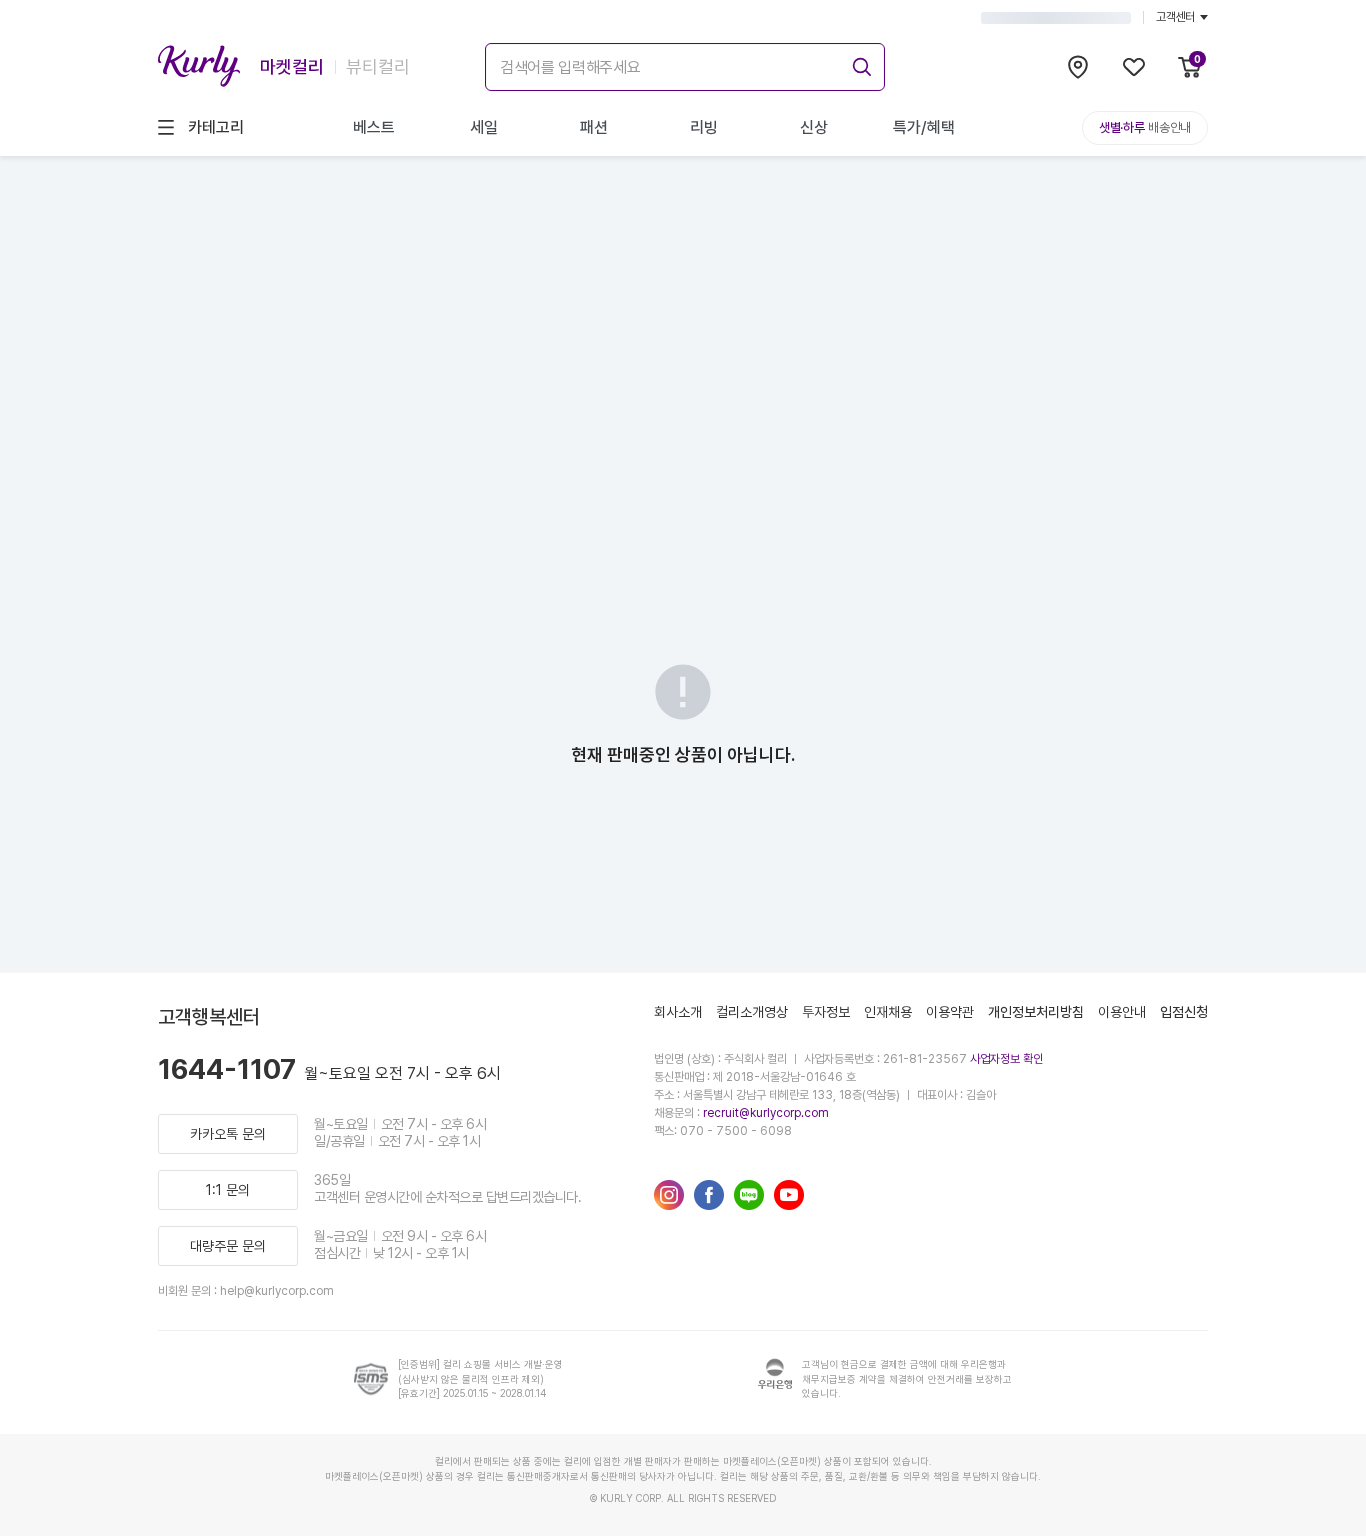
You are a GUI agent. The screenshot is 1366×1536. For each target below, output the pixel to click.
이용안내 (1122, 1012)
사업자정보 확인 (1006, 1059)
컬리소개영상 (752, 1012)
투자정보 (826, 1012)
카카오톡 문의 (228, 1134)
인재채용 (888, 1012)
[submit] (859, 64)
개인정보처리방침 (1036, 1012)
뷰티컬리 (378, 66)
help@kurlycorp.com (277, 1291)
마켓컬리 (292, 66)
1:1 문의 (228, 1190)
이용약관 (950, 1012)
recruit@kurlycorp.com (766, 1113)
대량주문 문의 (228, 1246)
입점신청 (1184, 1012)
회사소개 (678, 1012)
